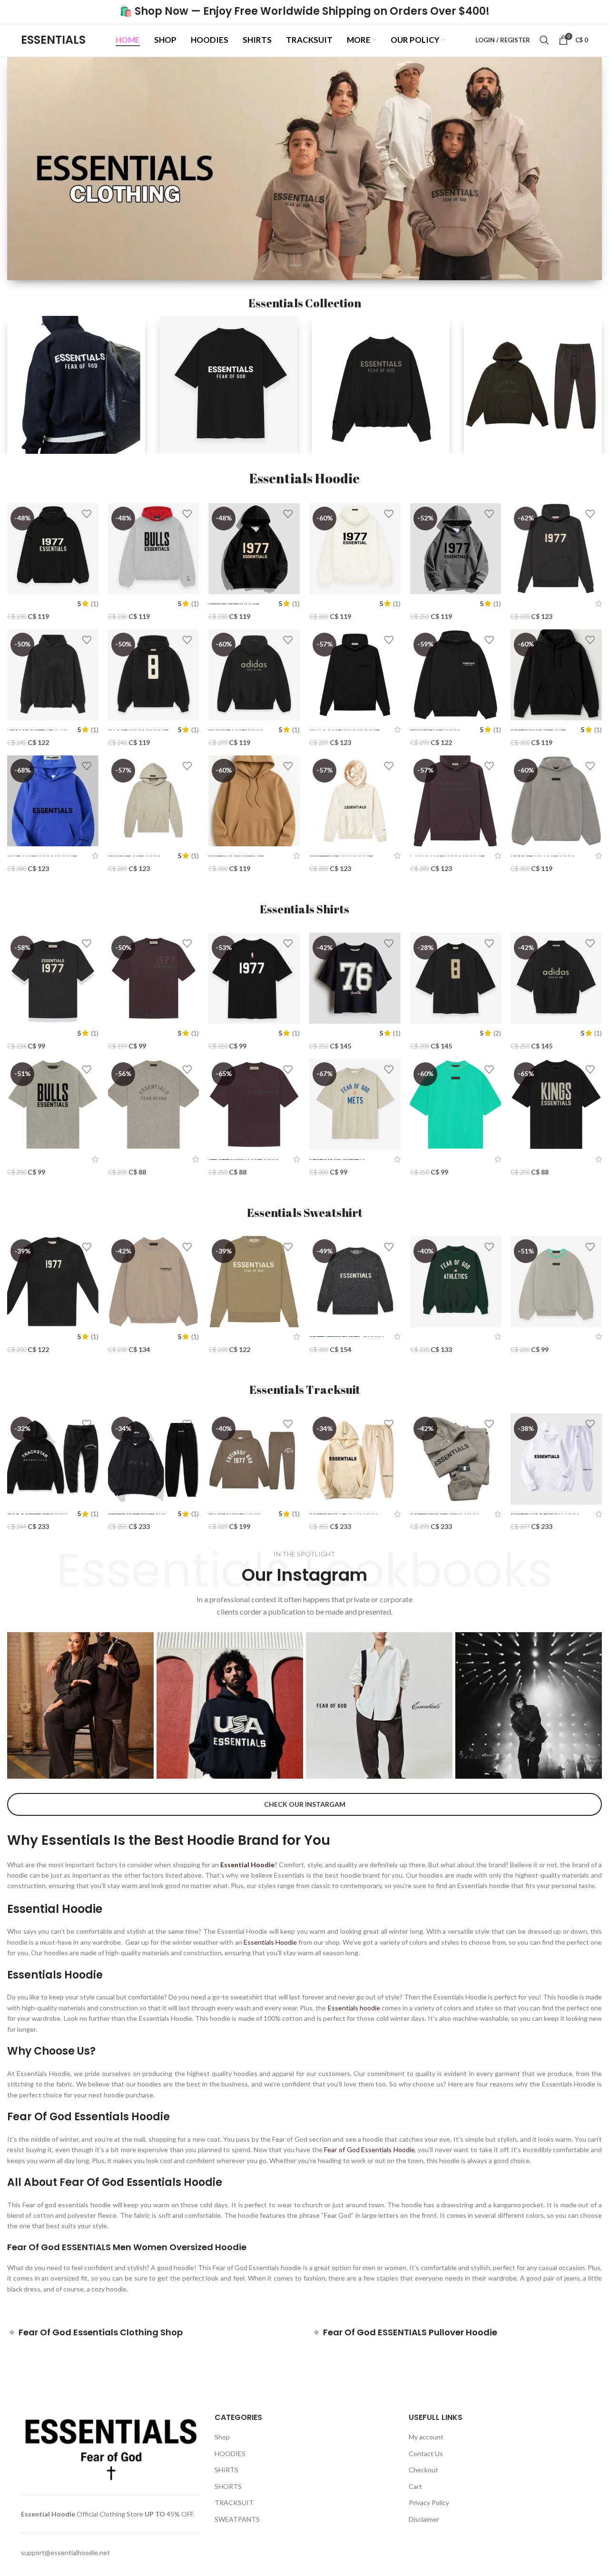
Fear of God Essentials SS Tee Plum (244, 1159)
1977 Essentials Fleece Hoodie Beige (341, 603)
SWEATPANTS (237, 2519)
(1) (95, 604)
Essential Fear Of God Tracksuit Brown (444, 1513)
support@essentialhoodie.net (65, 2552)
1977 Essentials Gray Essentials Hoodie (442, 603)
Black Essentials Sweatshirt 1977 (32, 1337)
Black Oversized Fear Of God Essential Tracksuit (137, 1513)
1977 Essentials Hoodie (546, 603)
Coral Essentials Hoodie (447, 856)
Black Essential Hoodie (344, 730)
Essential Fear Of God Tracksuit (343, 1513)
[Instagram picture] (80, 1705)
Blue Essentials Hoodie (42, 856)
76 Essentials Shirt (337, 1033)
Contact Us (426, 2454)
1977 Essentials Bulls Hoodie (139, 603)
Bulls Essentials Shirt (39, 1159)
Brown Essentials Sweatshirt (134, 1337)
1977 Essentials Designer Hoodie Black (234, 603)
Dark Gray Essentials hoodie (543, 856)
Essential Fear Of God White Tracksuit (545, 1513)
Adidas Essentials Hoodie (236, 730)
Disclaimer (424, 2519)
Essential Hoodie (48, 2514)
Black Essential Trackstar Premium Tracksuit (37, 1513)
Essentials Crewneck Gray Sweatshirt (543, 1337)
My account (426, 2437)
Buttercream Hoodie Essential (341, 856)
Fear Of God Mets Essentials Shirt (337, 1159)
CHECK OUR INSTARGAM (305, 1804)
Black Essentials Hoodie (435, 730)
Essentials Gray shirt (140, 1159)
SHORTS (228, 2486)
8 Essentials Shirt (436, 1033)
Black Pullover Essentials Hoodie (538, 730)
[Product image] (154, 549)
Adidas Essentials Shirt (538, 1033)
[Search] (544, 40)
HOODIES (230, 2454)
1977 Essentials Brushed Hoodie (32, 603)
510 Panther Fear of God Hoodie (37, 730)
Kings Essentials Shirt (543, 1159)
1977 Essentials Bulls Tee (240, 1033)
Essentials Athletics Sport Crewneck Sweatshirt (441, 1337)
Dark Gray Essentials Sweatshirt (241, 1337)
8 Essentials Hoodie (138, 730)
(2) (497, 1033)
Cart (415, 2486)
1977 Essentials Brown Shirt (131, 1033)
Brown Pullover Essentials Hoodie (236, 856)
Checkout (423, 2470)
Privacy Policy (429, 2503)
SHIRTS (226, 2470)
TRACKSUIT (234, 2503)
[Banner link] (76, 385)
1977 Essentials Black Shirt (30, 1033)
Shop (222, 2437)
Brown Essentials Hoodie (134, 856)
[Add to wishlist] (87, 514)
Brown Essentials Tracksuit (235, 1513)
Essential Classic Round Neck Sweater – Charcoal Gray (346, 1336)
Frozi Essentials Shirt (442, 1159)
